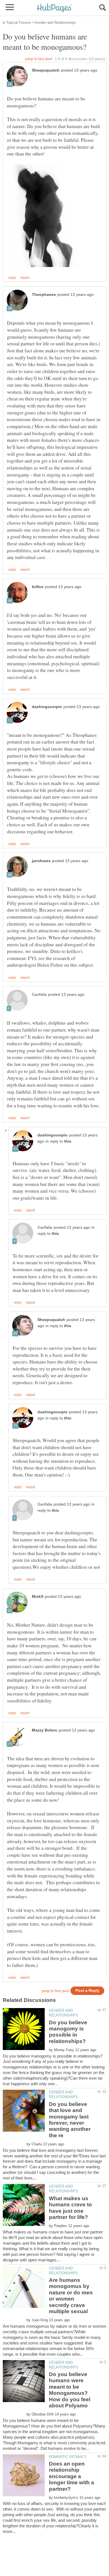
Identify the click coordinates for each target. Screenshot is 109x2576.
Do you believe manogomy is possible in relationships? (68, 2032)
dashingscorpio (47, 707)
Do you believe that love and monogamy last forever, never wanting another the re (70, 2120)
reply (12, 278)
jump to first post (55, 1991)
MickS (38, 1597)
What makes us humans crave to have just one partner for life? (70, 2208)
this (68, 1141)
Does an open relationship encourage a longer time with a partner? (72, 2476)
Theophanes (44, 295)
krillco (38, 587)
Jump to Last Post (39, 59)
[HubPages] (54, 8)
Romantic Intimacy (68, 2457)
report (25, 278)
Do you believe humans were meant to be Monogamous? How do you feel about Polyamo (70, 2390)
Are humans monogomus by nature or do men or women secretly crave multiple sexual (71, 2296)
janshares (41, 861)
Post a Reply (87, 1991)
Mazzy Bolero (45, 1730)
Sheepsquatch (46, 70)
